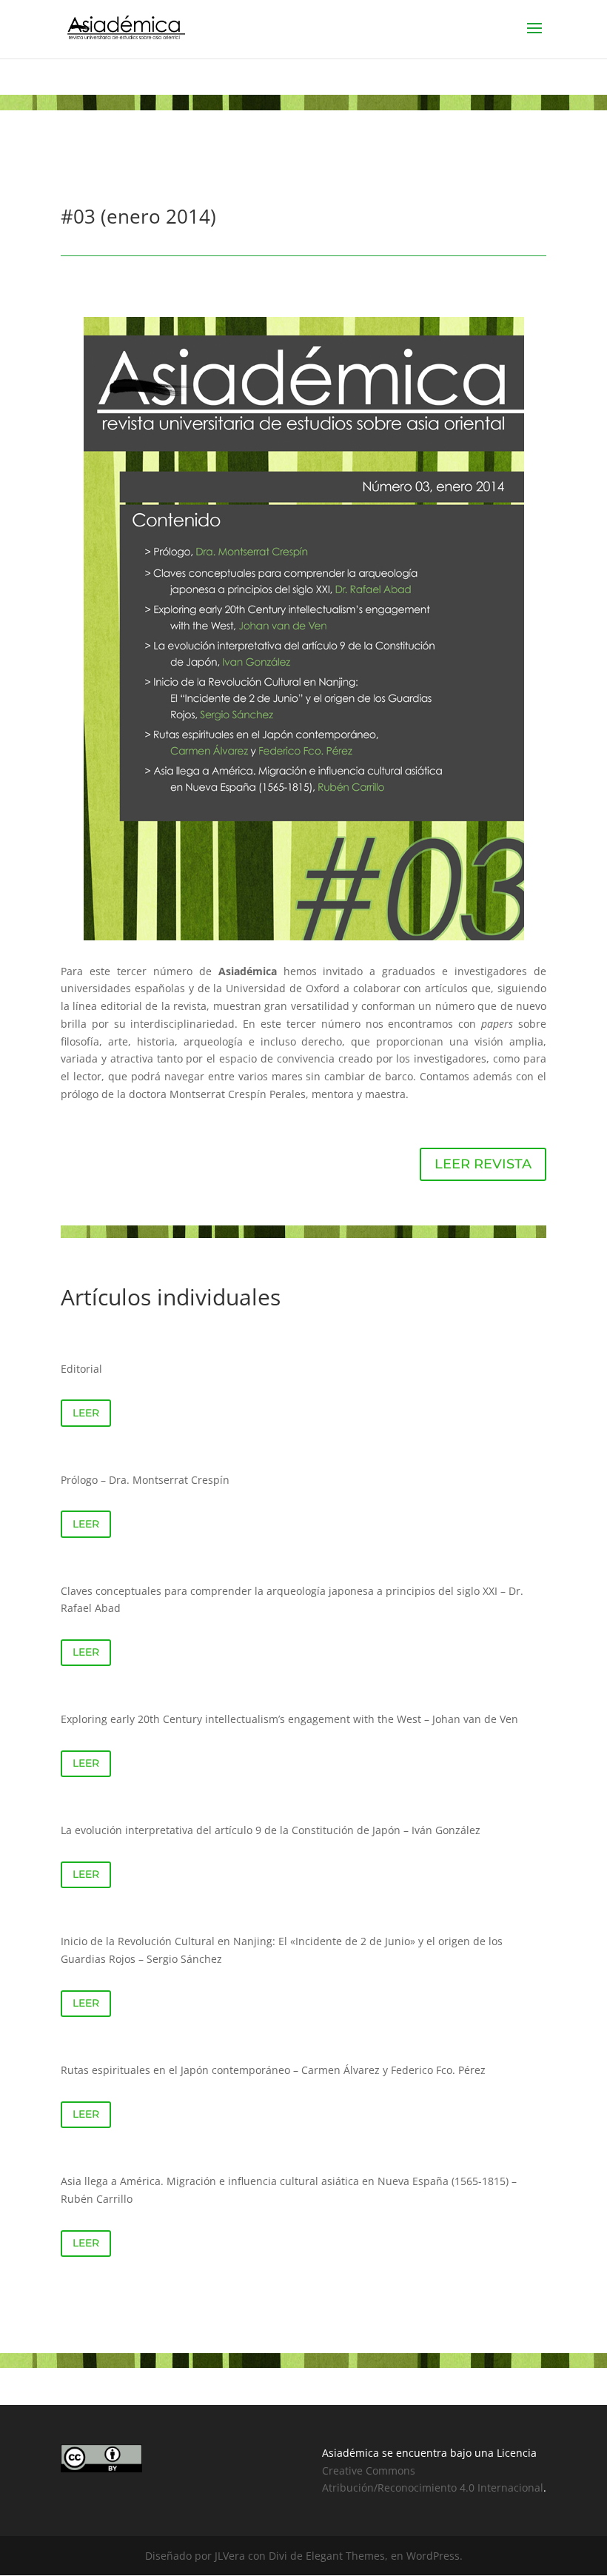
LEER (86, 1413)
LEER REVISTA (483, 1164)
